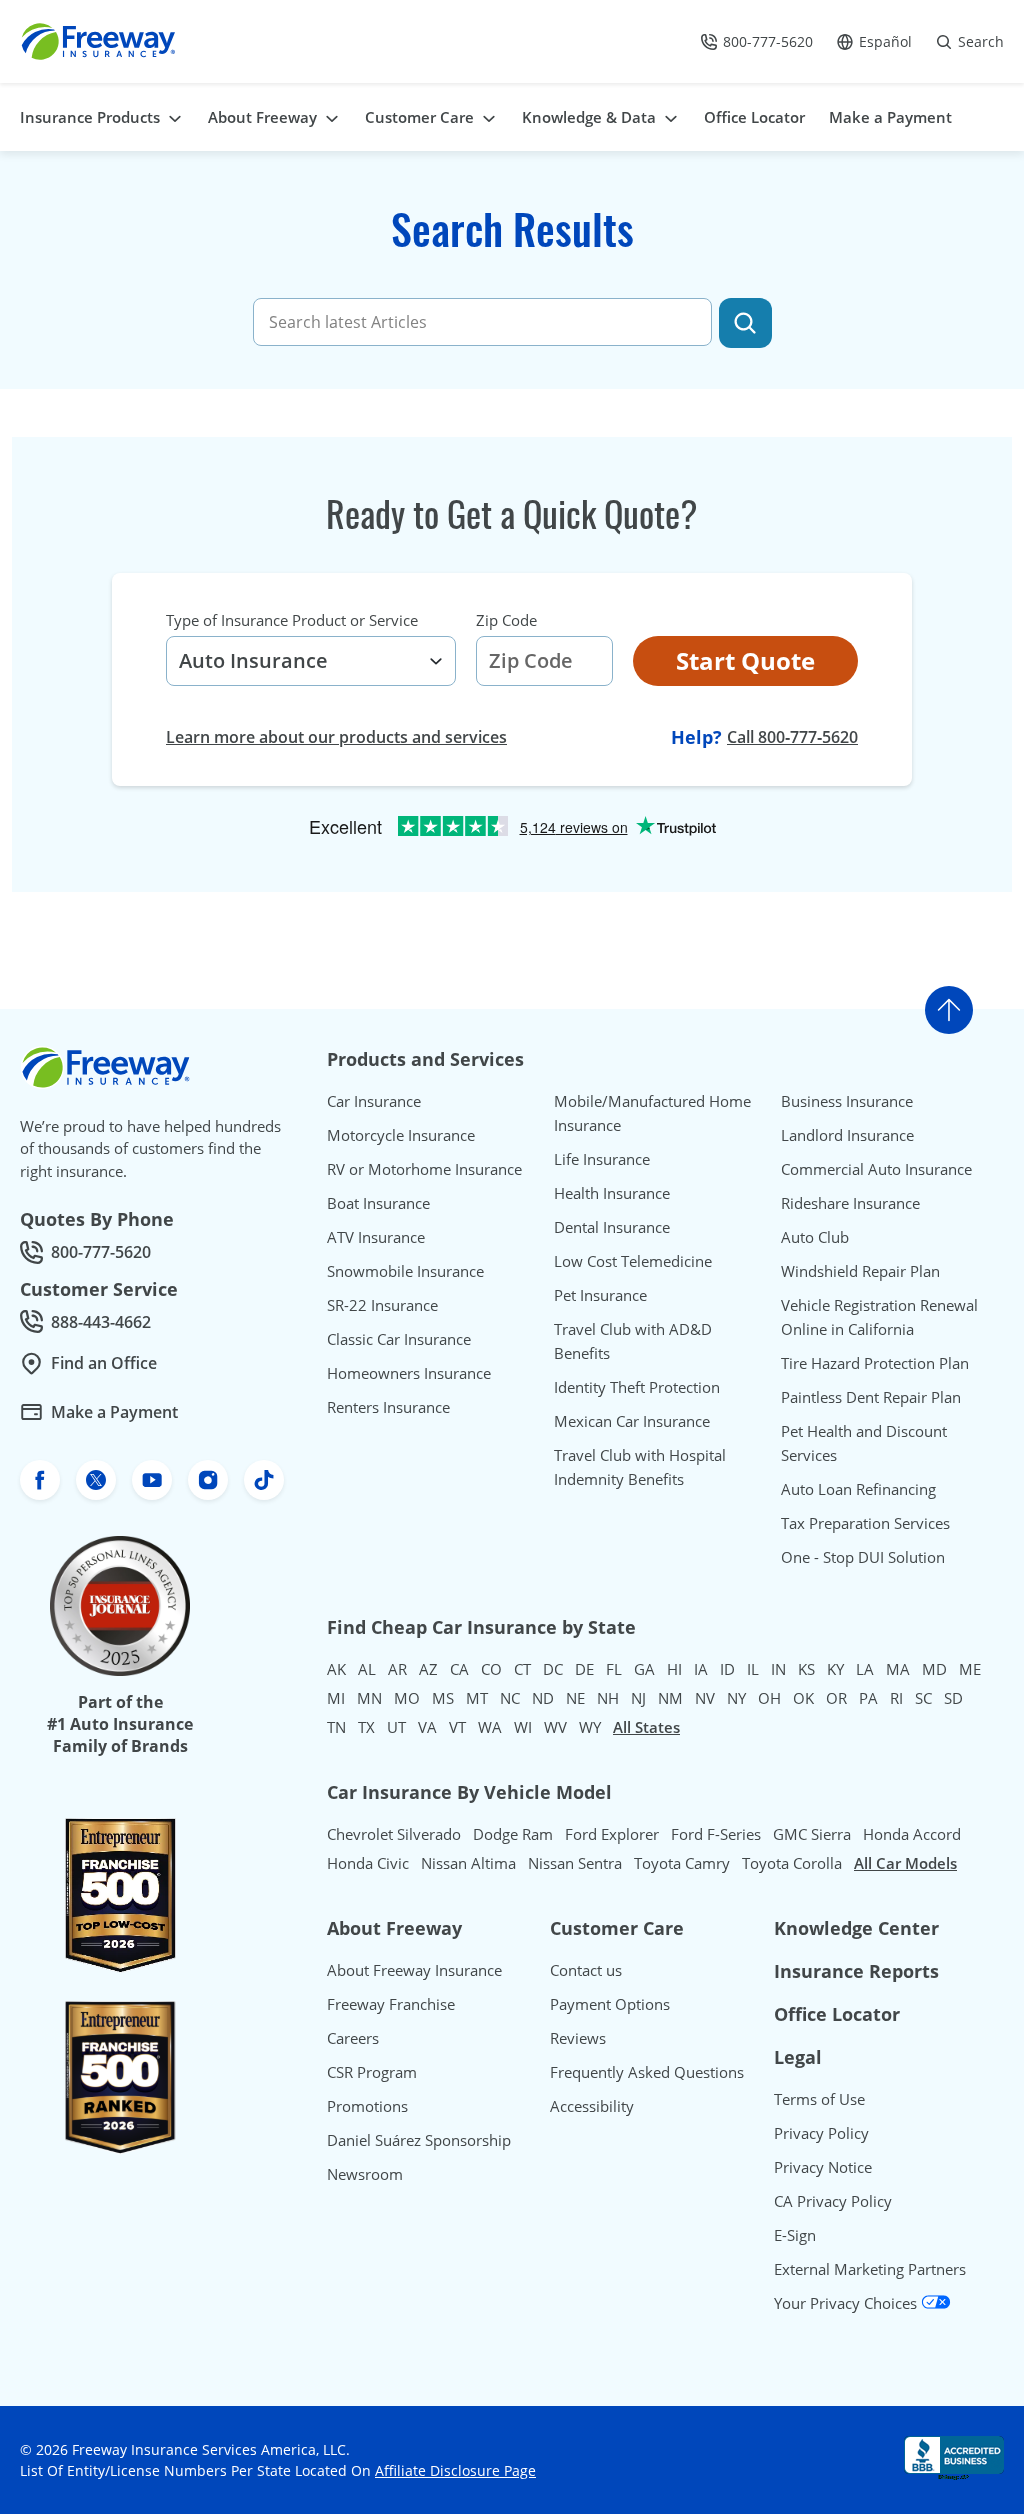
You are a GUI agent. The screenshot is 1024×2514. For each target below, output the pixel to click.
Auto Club (815, 1237)
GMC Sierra (812, 1834)
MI (336, 1698)
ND (543, 1698)
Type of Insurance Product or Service (292, 620)
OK (803, 1698)
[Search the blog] (745, 323)
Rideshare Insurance (850, 1203)
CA (459, 1669)
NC (510, 1698)
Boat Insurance (378, 1203)
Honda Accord (912, 1834)
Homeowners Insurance (409, 1373)
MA (898, 1669)
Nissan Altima (468, 1863)
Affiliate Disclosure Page (455, 2470)
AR (397, 1669)
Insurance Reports (856, 1971)
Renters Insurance (388, 1407)
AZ (428, 1669)
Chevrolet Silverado (394, 1834)
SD (953, 1698)
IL (753, 1669)
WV (555, 1727)
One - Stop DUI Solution (863, 1557)
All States (646, 1727)
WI (523, 1727)
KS (806, 1669)
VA (427, 1727)
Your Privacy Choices (847, 2303)
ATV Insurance (376, 1237)
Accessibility (592, 2106)
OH (769, 1698)
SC (923, 1698)
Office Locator (837, 2014)
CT (522, 1669)
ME (970, 1669)
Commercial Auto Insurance (876, 1169)
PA (868, 1698)
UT (396, 1727)
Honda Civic (368, 1863)
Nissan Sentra (575, 1863)
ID (727, 1669)
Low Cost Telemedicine (633, 1261)
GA (644, 1669)
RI (896, 1698)
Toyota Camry (682, 1863)
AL (367, 1669)
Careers (353, 2038)
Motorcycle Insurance (401, 1135)
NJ (638, 1698)
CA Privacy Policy (833, 2201)
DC (553, 1669)
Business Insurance (847, 1101)
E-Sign (795, 2235)
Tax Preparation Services (865, 1523)
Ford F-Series (716, 1834)
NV (705, 1698)
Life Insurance (602, 1159)
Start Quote (745, 660)
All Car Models (905, 1863)
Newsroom (365, 2174)
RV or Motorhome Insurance (424, 1169)
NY (736, 1698)
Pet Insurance (600, 1295)
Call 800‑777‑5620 (792, 736)
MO (407, 1698)
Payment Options (610, 2004)
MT (477, 1698)
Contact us (586, 1970)
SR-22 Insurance (382, 1305)
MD (934, 1669)
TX (366, 1727)
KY (835, 1669)
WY (590, 1727)
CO (491, 1669)
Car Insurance (374, 1101)
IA (701, 1669)
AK (336, 1669)
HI (674, 1669)
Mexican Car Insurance (632, 1421)
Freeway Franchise (391, 2004)
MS (443, 1698)
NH (608, 1698)
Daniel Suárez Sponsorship (419, 2140)
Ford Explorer (612, 1834)
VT (457, 1727)
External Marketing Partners (870, 2269)
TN (336, 1727)
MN (369, 1698)
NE (575, 1698)
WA (490, 1727)
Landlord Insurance (847, 1135)
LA (865, 1669)
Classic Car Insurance (399, 1339)
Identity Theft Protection (637, 1387)
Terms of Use (819, 2099)
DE (584, 1669)
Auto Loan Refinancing (858, 1489)
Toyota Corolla (792, 1863)
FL (614, 1669)
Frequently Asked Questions (647, 2072)
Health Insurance (612, 1193)
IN (778, 1669)
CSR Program (372, 2072)
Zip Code (506, 620)
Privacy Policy (821, 2133)
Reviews (578, 2038)
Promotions (367, 2106)
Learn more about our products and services (336, 737)
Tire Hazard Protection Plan (875, 1363)
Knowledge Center (856, 1928)
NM (670, 1698)
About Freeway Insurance (414, 1970)
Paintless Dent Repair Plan (871, 1397)
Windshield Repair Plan (860, 1271)
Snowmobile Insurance (405, 1271)
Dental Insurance (612, 1227)
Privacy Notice (823, 2167)
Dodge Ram (513, 1834)
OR (836, 1698)
